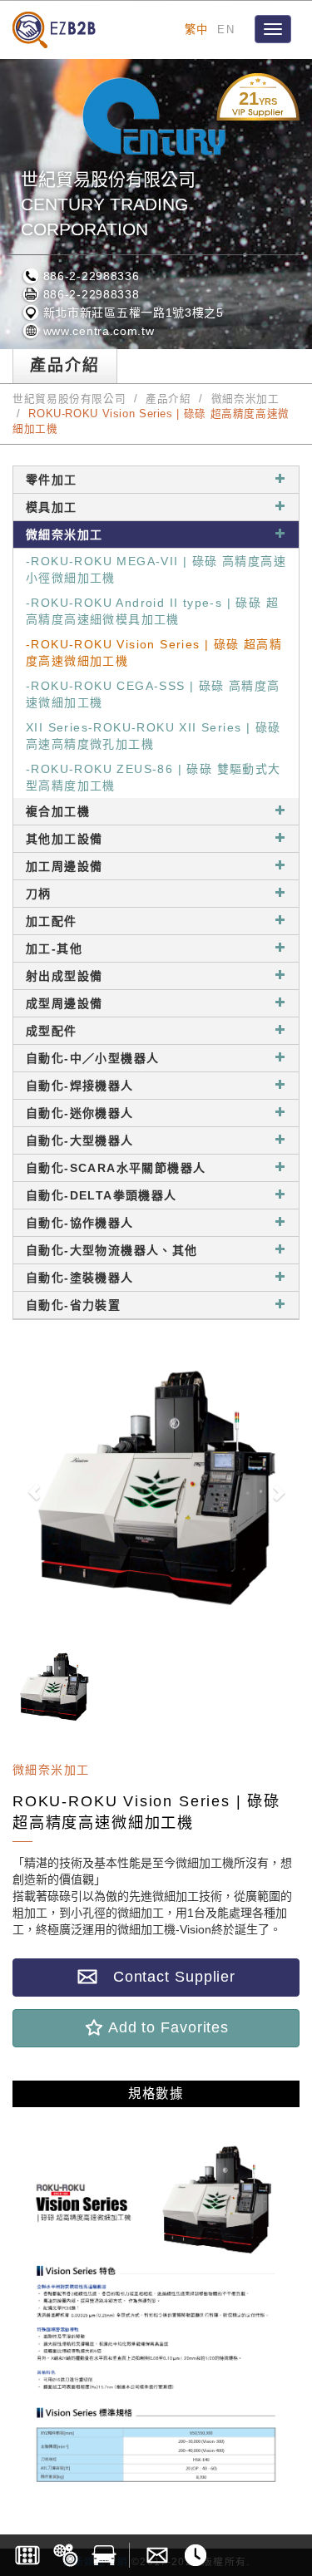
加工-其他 (54, 948)
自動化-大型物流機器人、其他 (112, 1250)
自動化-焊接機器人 (80, 1086)
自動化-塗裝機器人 (80, 1278)
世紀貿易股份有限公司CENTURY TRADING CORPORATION (108, 204)
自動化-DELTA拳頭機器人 (102, 1195)
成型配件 (52, 1031)
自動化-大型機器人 (80, 1140)
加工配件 (52, 921)
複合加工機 (58, 811)
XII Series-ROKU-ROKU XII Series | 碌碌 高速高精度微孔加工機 (153, 736)
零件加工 (52, 480)
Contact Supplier (166, 1977)
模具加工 (52, 507)
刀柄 (39, 894)
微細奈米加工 (245, 399)
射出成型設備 (64, 976)
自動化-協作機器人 (80, 1223)
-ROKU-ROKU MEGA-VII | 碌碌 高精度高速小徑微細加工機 (156, 569)
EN (226, 30)
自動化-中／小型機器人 (92, 1058)
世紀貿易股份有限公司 (69, 399)
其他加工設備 (64, 839)
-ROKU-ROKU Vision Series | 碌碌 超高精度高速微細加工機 (154, 653)
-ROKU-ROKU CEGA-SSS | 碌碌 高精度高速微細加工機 (153, 694)
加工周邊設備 (64, 866)
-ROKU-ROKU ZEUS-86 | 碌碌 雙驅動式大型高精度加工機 (154, 777)
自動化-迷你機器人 (80, 1113)
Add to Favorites (166, 2027)
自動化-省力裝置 (73, 1305)
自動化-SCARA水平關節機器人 (116, 1168)
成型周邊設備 (64, 1003)
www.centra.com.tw (97, 331)
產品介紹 (168, 399)
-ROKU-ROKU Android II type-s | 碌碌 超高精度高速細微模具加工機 (152, 611)
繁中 (197, 30)
